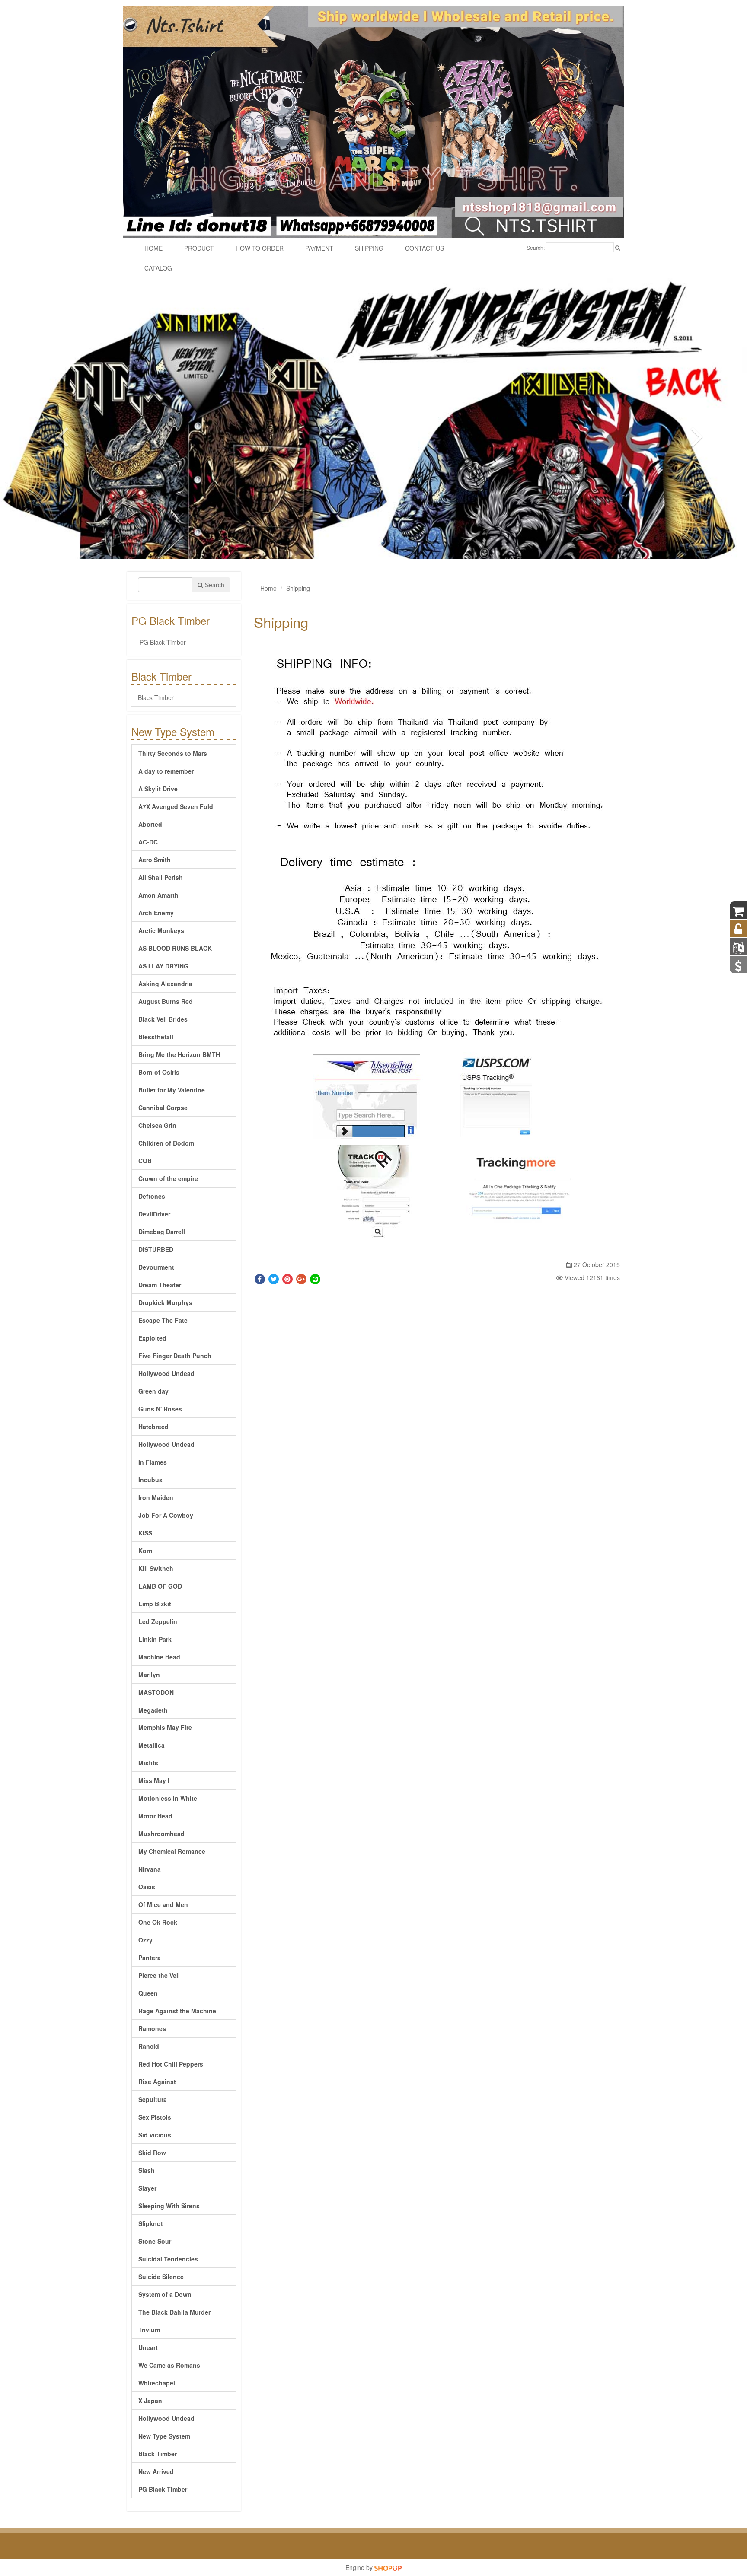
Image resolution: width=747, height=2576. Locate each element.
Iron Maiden (156, 1497)
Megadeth (153, 1710)
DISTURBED (156, 1249)
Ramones (152, 2028)
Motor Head (155, 1816)
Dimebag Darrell (162, 1232)
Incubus (150, 1480)
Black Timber (156, 697)
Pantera (150, 1958)
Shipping (369, 248)
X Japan (150, 2401)
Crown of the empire (168, 1178)
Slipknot (151, 2223)
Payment (319, 248)
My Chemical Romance (172, 1851)
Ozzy (145, 1940)
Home (268, 588)
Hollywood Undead (166, 1373)
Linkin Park (155, 1639)
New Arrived (156, 2471)
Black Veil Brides (163, 1019)
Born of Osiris (159, 1072)
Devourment (156, 1267)
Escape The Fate (163, 1320)
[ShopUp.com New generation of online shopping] (388, 2567)
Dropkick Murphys (165, 1302)
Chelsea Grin (157, 1125)
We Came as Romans (169, 2365)
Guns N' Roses (160, 1409)
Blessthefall (156, 1037)
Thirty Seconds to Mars (173, 753)
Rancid (149, 2046)
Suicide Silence (161, 2277)
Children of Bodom (166, 1143)
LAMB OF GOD (160, 1586)
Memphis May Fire (165, 1727)
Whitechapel (157, 2383)
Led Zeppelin (158, 1621)
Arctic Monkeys (161, 930)
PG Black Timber (162, 642)
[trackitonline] (375, 1193)
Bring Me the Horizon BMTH (179, 1054)
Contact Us (425, 248)
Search (214, 585)
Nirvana (150, 1869)
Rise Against (157, 2082)
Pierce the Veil (159, 1975)
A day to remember (166, 771)
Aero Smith (155, 860)
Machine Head (159, 1657)
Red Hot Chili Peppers (171, 2064)
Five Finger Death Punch (175, 1356)
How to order (260, 248)
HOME (153, 248)
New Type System (164, 2436)
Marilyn (149, 1675)
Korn (145, 1551)
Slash (147, 2170)
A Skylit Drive (158, 789)
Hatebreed (153, 1427)
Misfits (148, 1763)
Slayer (147, 2188)
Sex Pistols (155, 2117)
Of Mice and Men (163, 1904)
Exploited (152, 1338)
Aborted (150, 824)
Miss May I (154, 1780)
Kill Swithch (156, 1568)
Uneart (148, 2347)
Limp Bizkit (155, 1604)
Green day (153, 1391)
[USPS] (497, 1095)
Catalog (158, 268)
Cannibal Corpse (163, 1108)
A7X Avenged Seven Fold (176, 806)
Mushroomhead (161, 1834)
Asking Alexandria (165, 984)
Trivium (149, 2330)
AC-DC (148, 842)
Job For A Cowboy (166, 1515)
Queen (148, 1993)
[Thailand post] (368, 1095)
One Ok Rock (158, 1922)
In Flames (153, 1462)
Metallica (152, 1745)
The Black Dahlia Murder (174, 2312)
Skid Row (152, 2153)
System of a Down (165, 2294)
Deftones (152, 1196)
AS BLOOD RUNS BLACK (175, 948)
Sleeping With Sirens (169, 2206)
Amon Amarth (158, 895)
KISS (145, 1533)
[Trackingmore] (519, 1193)
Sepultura (153, 2099)
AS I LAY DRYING (163, 966)
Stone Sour (155, 2241)
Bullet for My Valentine (172, 1090)
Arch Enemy (156, 913)
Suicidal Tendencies (168, 2259)
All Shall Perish (161, 877)
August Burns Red (166, 1001)
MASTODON (156, 1692)
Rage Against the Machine (177, 2011)
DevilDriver (154, 1214)
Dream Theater (160, 1285)
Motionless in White (168, 1798)
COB (145, 1161)
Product (199, 248)
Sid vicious (155, 2135)
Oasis (147, 1887)
